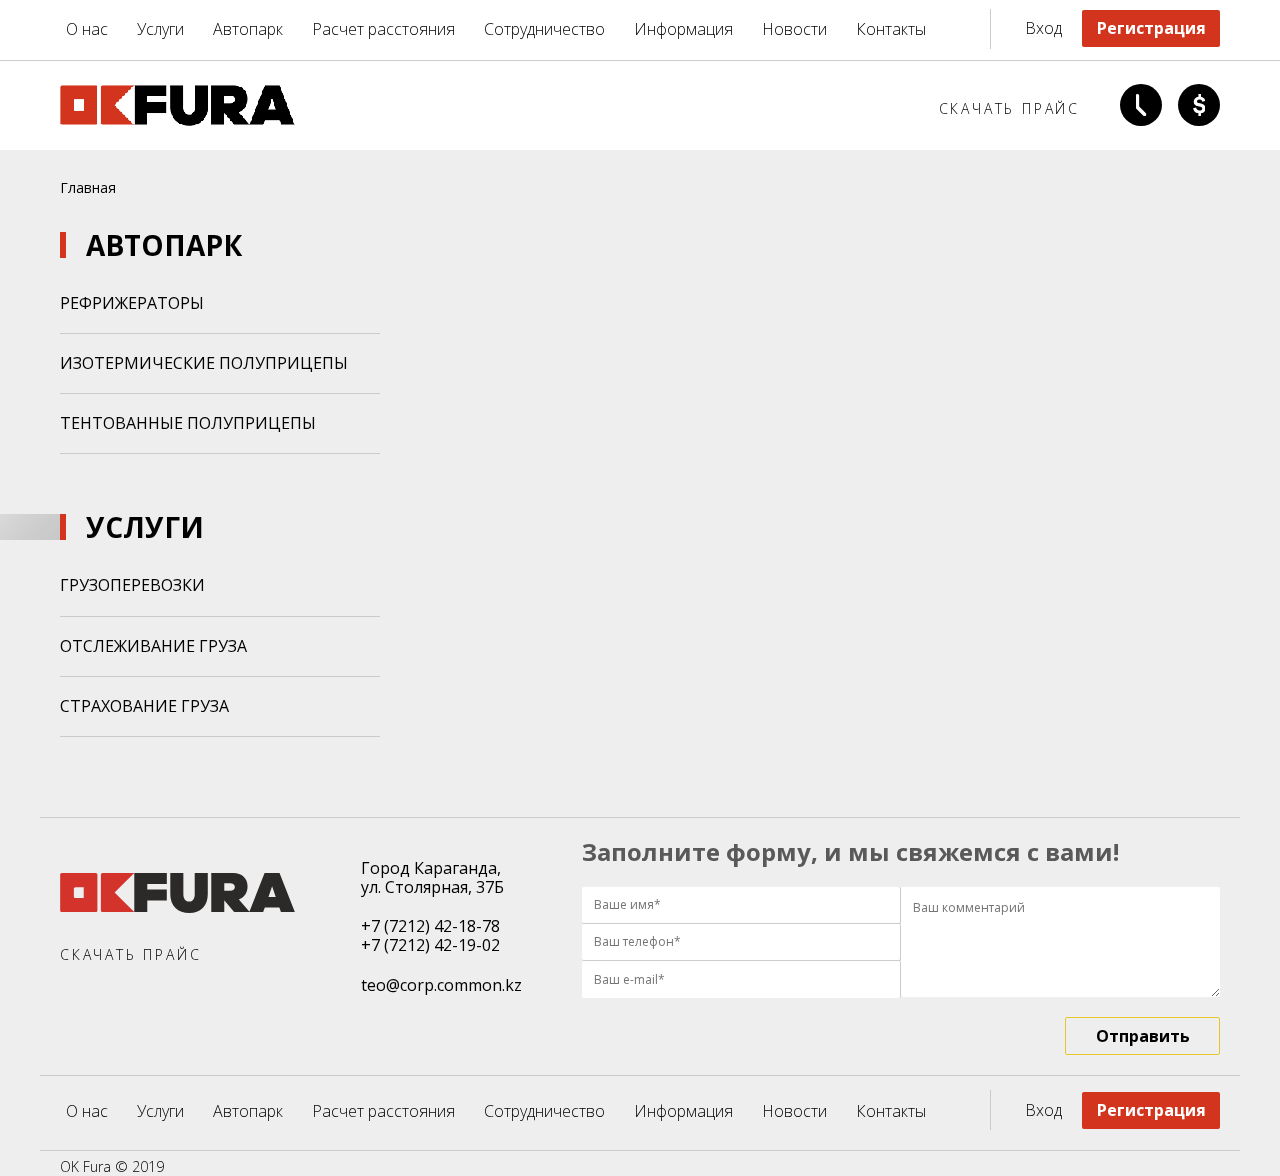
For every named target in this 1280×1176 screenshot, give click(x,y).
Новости (794, 29)
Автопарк (248, 29)
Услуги (160, 29)
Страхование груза (144, 706)
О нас (87, 29)
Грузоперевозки (132, 585)
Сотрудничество (544, 29)
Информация (683, 29)
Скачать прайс (1009, 108)
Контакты (891, 29)
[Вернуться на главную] (177, 120)
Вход (1043, 28)
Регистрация (1151, 28)
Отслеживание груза (153, 646)
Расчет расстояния (383, 29)
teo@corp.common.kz (441, 985)
